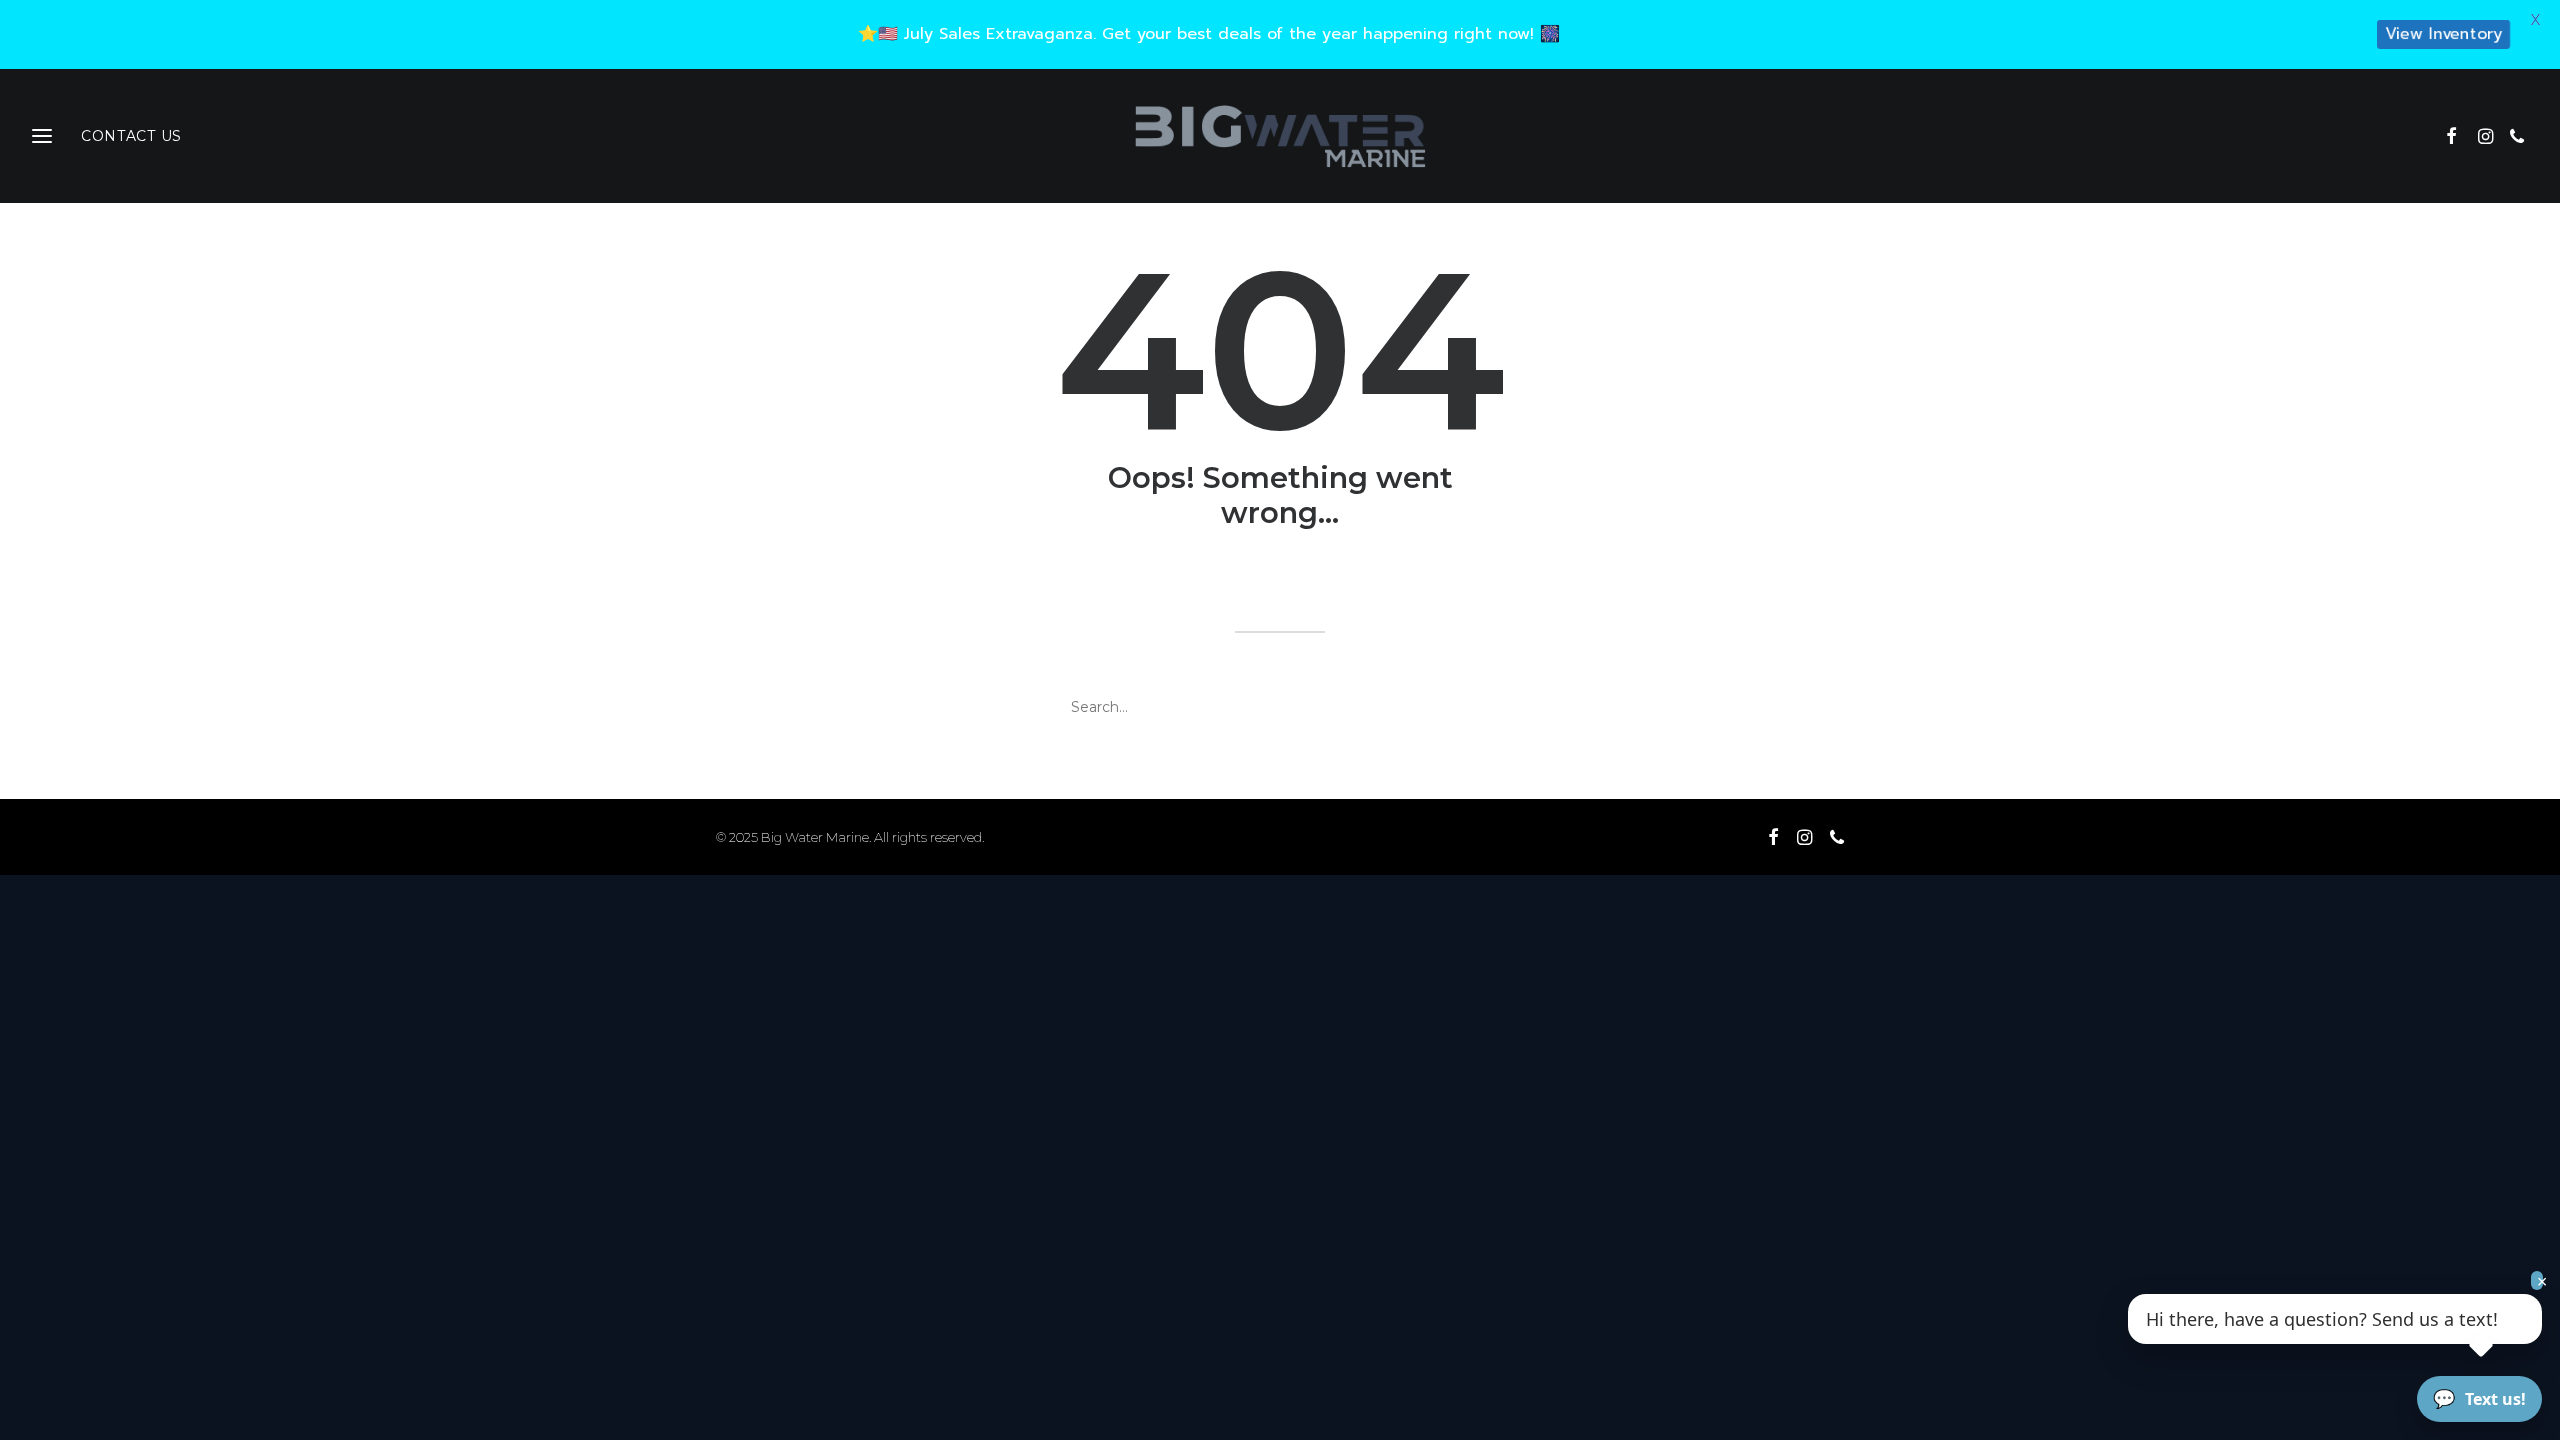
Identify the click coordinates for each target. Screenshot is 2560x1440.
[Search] (1280, 707)
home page (1444, 580)
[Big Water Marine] (1279, 136)
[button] (2458, 136)
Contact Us (131, 136)
